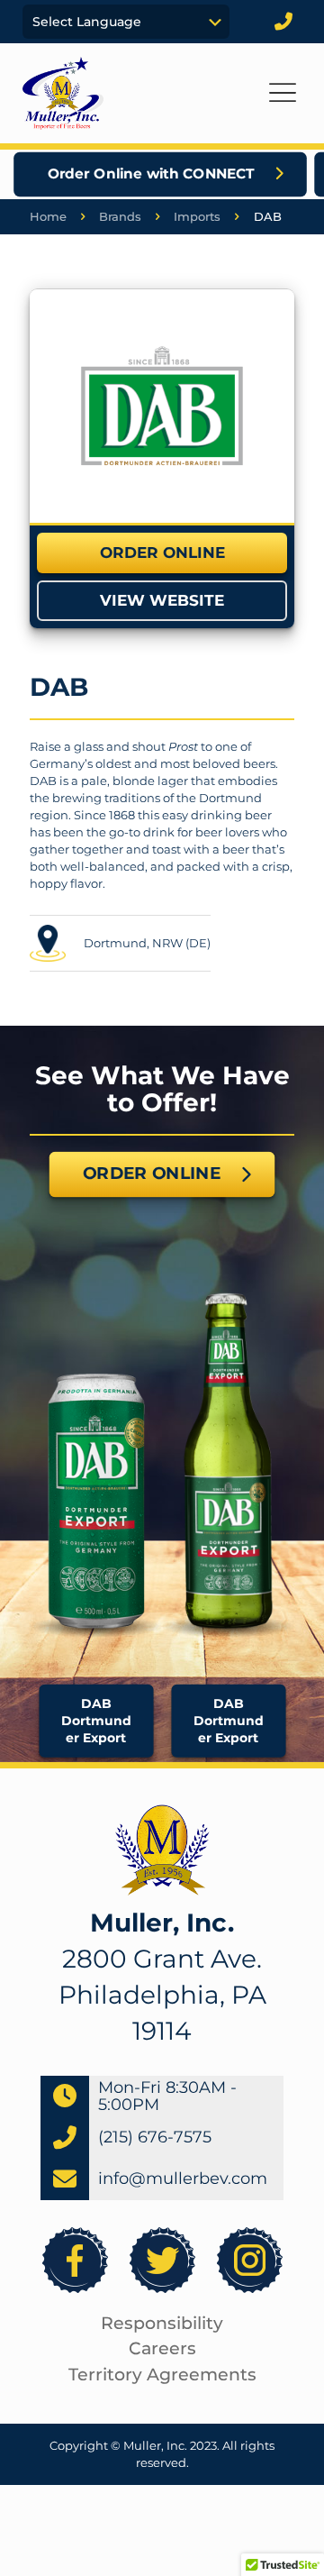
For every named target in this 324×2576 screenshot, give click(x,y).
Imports (197, 216)
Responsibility (162, 2323)
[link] (162, 406)
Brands (120, 216)
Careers (162, 2348)
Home (48, 216)
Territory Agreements (162, 2375)
